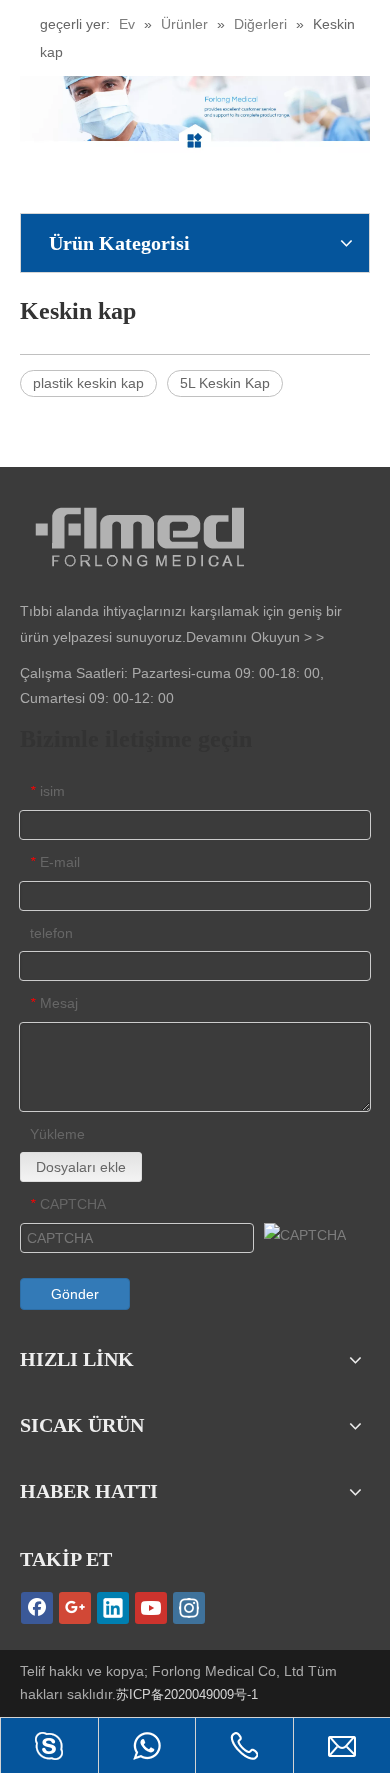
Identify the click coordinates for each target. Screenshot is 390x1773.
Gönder (75, 1294)
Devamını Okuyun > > (255, 637)
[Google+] (75, 1608)
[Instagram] (189, 1608)
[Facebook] (37, 1608)
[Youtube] (151, 1608)
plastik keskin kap (88, 383)
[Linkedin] (113, 1608)
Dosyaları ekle (81, 1167)
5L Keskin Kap (225, 383)
